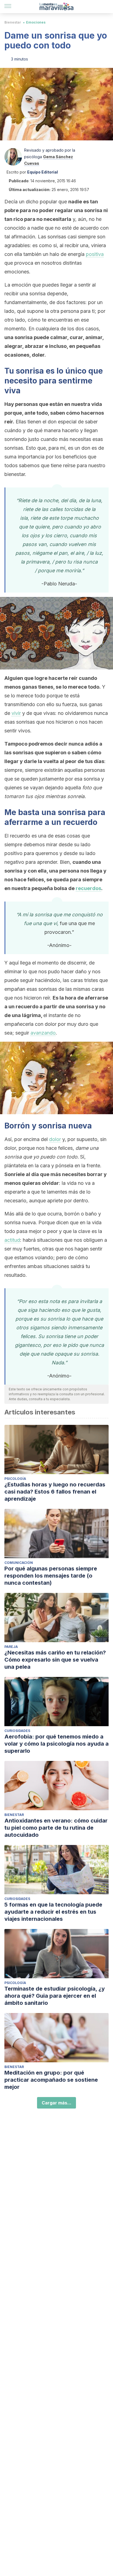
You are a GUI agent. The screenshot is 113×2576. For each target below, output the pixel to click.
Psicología (15, 1479)
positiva (95, 254)
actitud (12, 1240)
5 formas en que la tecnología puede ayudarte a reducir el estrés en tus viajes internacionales (53, 1912)
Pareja (11, 1647)
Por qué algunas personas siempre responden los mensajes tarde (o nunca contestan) (51, 1576)
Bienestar (13, 22)
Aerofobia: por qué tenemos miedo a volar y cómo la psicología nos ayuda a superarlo (56, 1744)
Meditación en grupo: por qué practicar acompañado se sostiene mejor (51, 2080)
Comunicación (19, 1563)
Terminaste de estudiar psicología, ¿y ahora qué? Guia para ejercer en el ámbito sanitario (55, 1996)
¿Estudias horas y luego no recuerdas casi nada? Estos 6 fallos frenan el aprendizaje (55, 1492)
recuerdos (88, 888)
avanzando (43, 1033)
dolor (55, 1139)
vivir (16, 713)
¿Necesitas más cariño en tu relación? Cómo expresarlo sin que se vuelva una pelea (55, 1660)
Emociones (36, 22)
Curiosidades (17, 1731)
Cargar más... (56, 2103)
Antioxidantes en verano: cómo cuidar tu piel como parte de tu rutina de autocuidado (56, 1828)
